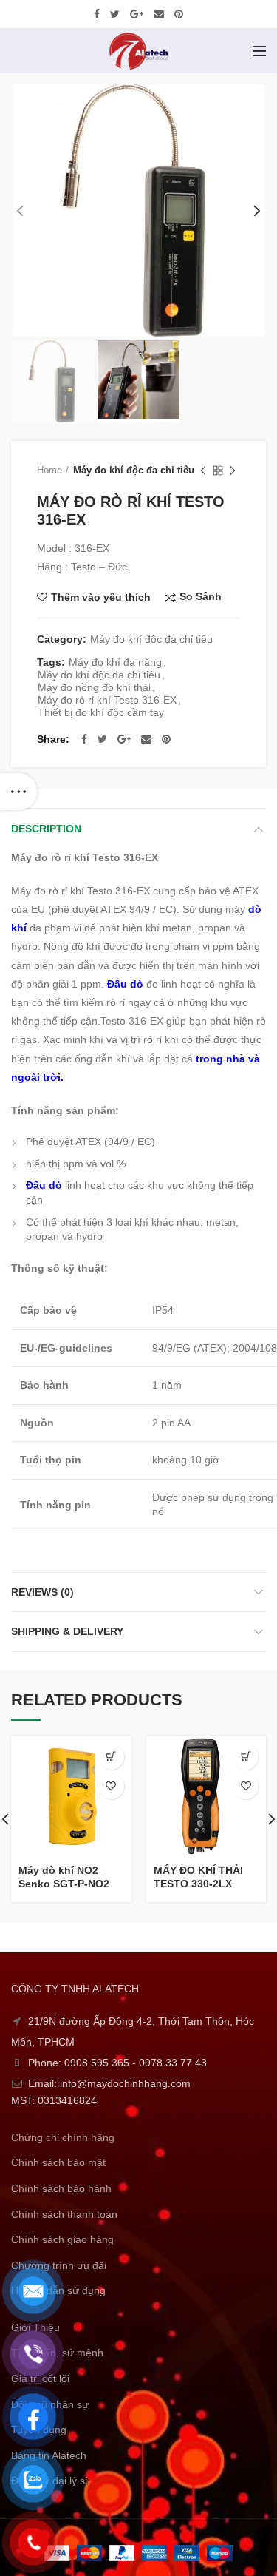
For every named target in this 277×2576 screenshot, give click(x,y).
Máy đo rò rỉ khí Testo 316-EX (107, 700)
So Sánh (201, 597)
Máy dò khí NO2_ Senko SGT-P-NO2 (64, 1877)
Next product (233, 471)
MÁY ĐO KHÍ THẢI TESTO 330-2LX (198, 1877)
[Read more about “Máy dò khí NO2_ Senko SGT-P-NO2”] (111, 1757)
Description (46, 829)
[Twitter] (115, 14)
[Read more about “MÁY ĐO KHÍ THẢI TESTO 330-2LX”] (246, 1757)
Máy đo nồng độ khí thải (94, 687)
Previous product (203, 471)
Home (49, 470)
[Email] (159, 14)
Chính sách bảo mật (58, 2162)
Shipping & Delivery (67, 1631)
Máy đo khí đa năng (115, 662)
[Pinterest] (179, 14)
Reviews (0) (42, 1592)
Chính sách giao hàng (62, 2239)
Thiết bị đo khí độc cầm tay (101, 712)
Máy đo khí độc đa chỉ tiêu (134, 470)
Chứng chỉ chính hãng (63, 2137)
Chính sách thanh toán (64, 2214)
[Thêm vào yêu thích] (111, 1786)
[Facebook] (97, 14)
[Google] (137, 14)
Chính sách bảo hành (61, 2188)
